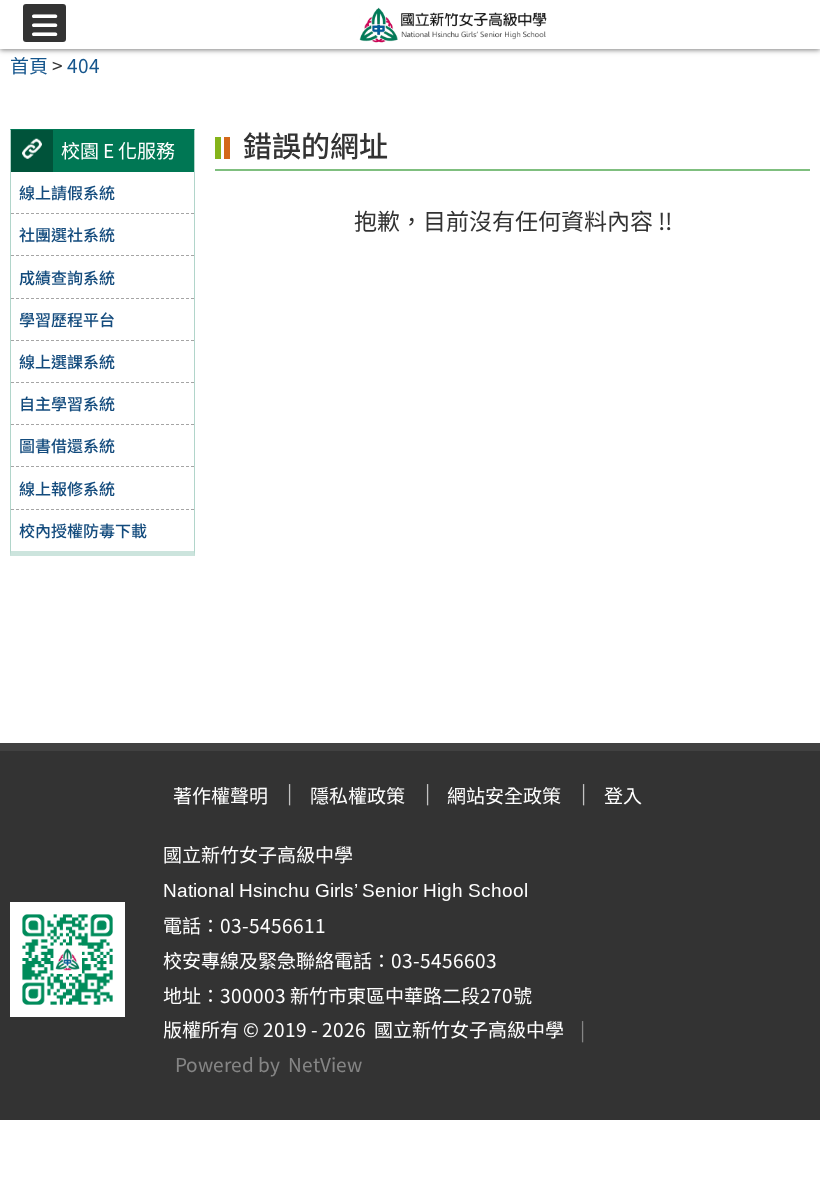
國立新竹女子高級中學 (465, 1029)
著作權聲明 (220, 795)
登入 (623, 795)
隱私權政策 (357, 795)
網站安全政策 (504, 795)
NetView (325, 1064)
